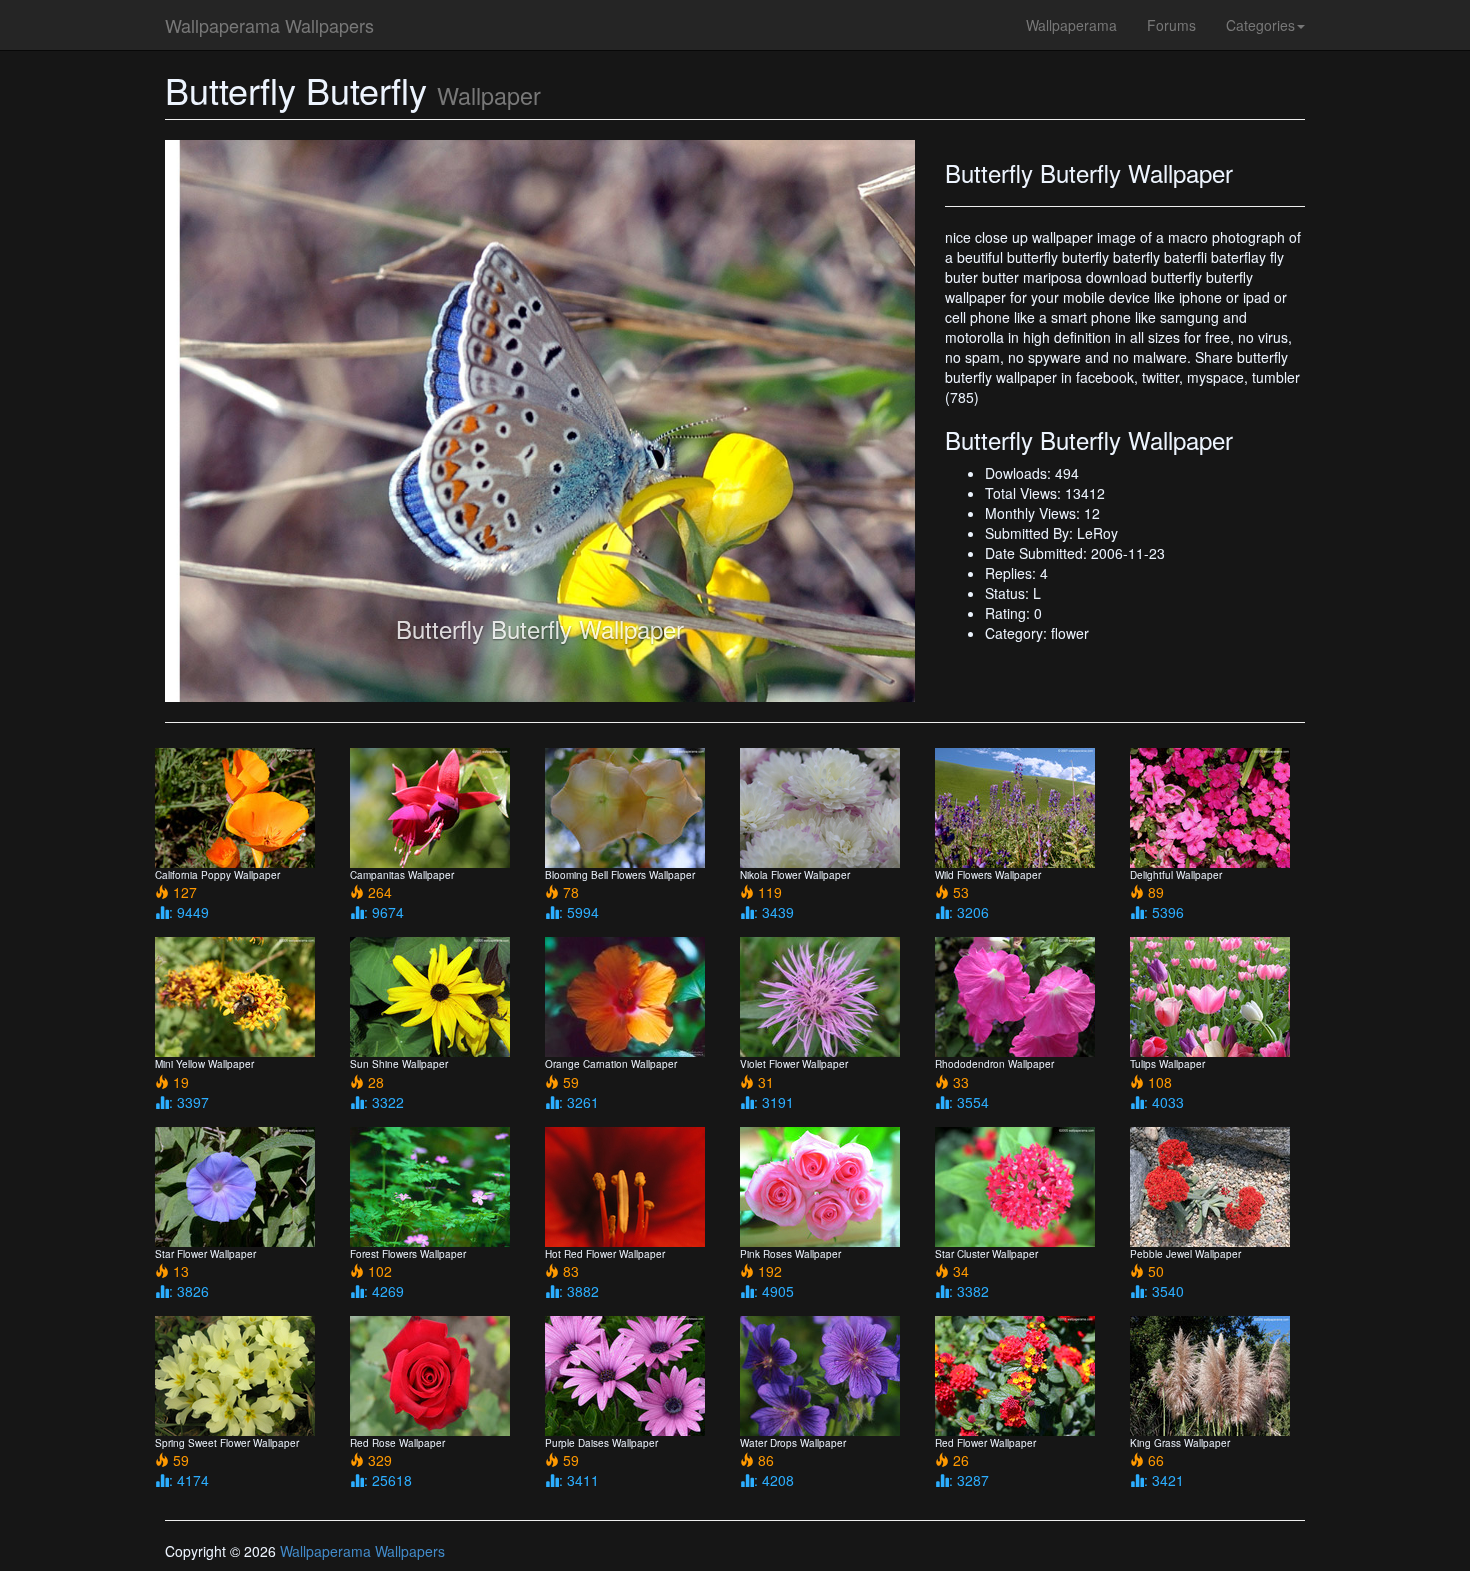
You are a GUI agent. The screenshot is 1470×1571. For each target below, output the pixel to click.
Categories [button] (1260, 25)
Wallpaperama (1071, 25)
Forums (1171, 25)
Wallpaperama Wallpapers (269, 25)
